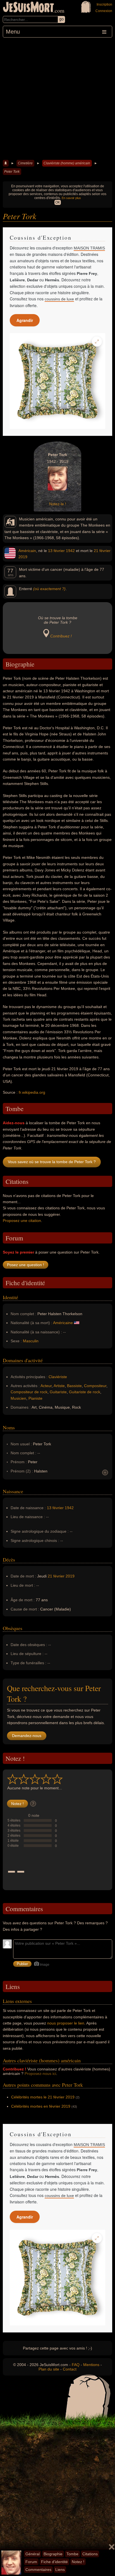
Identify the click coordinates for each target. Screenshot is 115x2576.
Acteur (46, 1386)
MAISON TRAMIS (89, 248)
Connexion (104, 11)
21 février (102, 551)
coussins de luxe (59, 299)
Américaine (63, 1323)
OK (58, 202)
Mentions (91, 2365)
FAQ (76, 2365)
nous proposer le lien (66, 2023)
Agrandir (25, 320)
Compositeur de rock (29, 1392)
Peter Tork (12, 172)
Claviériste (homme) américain (67, 163)
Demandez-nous (27, 1736)
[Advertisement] (57, 98)
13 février (56, 551)
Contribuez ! (61, 636)
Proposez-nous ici (40, 2074)
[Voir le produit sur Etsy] (57, 381)
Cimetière (25, 163)
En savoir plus (71, 198)
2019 (23, 557)
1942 (70, 551)
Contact (70, 2369)
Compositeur (95, 1386)
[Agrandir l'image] (97, 342)
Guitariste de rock (85, 1392)
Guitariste (58, 1392)
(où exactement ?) (49, 589)
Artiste (59, 1386)
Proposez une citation (22, 1221)
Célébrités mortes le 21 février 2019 (43, 2097)
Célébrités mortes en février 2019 (41, 2106)
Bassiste (74, 1386)
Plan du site (49, 2369)
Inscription (104, 4)
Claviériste (58, 1377)
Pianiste (35, 1398)
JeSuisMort (28, 8)
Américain (27, 551)
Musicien (18, 1398)
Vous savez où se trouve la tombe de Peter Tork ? (52, 1162)
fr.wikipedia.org (32, 1092)
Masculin (31, 1341)
